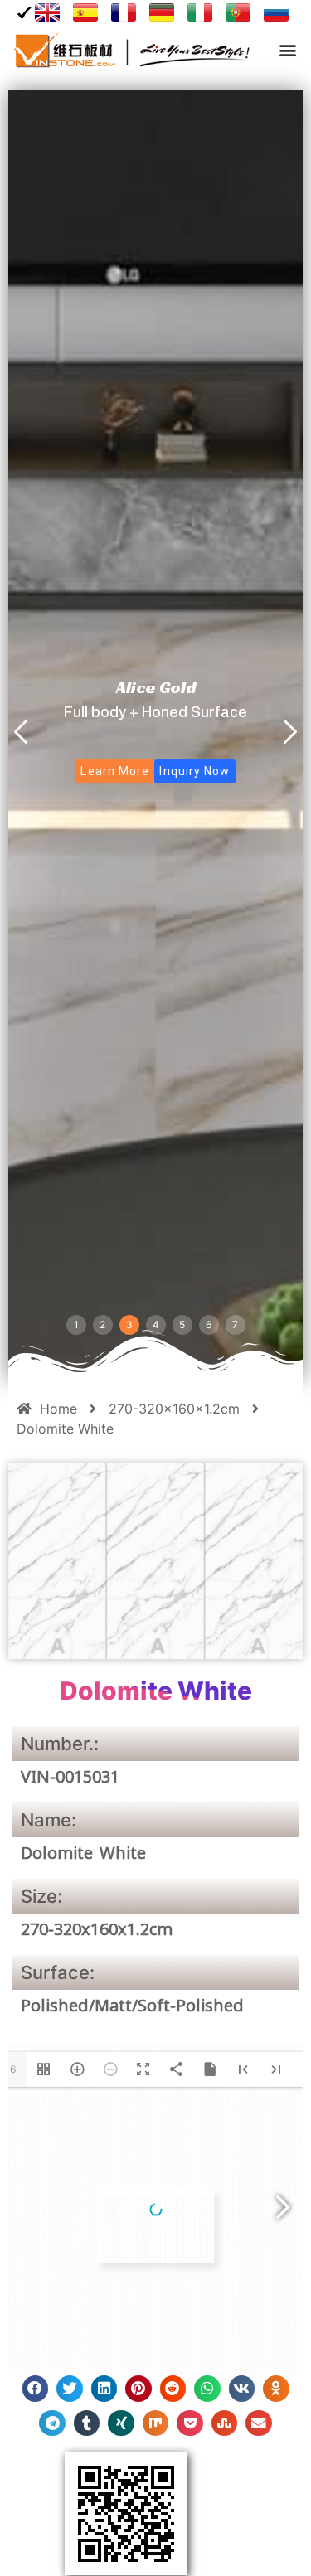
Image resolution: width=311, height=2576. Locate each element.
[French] (124, 12)
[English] (41, 12)
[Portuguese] (238, 12)
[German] (162, 12)
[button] (287, 50)
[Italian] (200, 12)
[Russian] (276, 12)
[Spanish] (85, 12)
